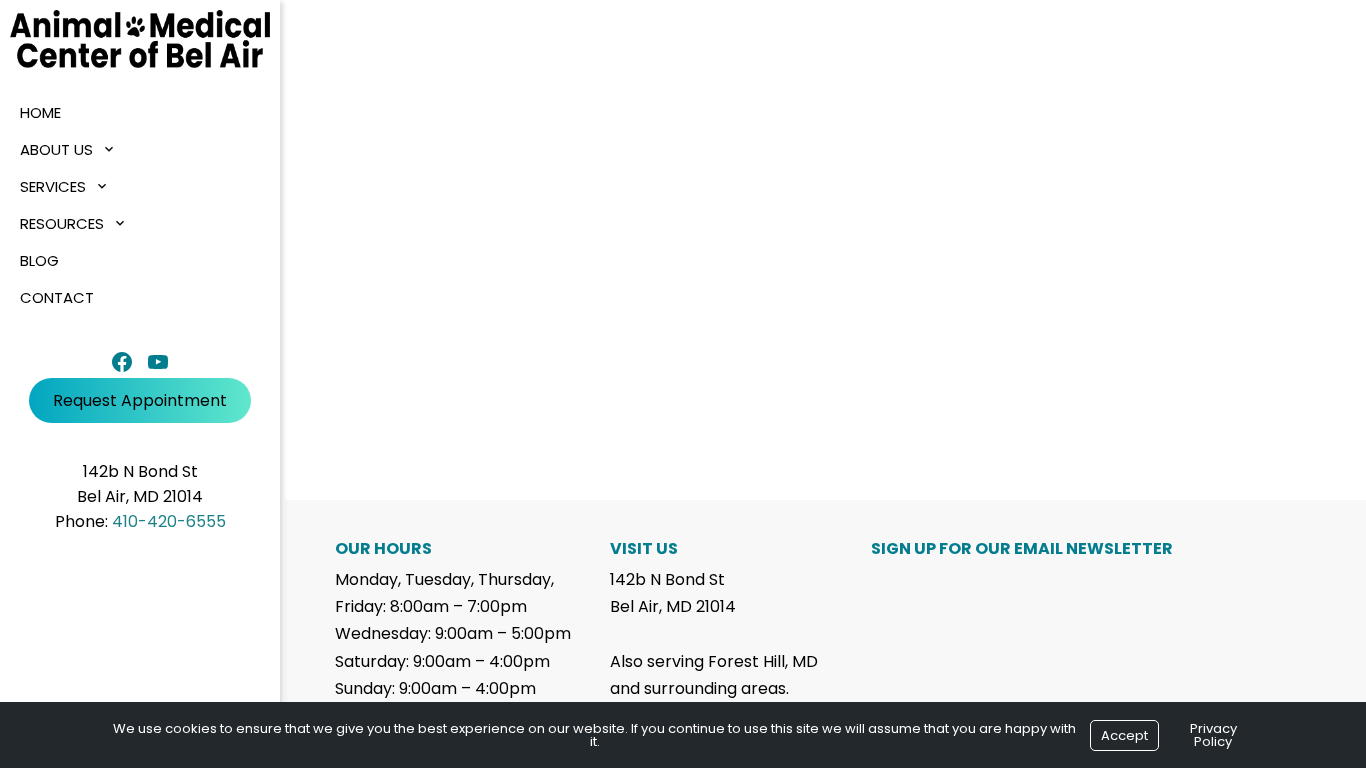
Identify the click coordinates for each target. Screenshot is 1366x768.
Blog (39, 260)
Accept (1124, 735)
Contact (57, 297)
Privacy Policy (1213, 735)
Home (40, 112)
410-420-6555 (169, 521)
